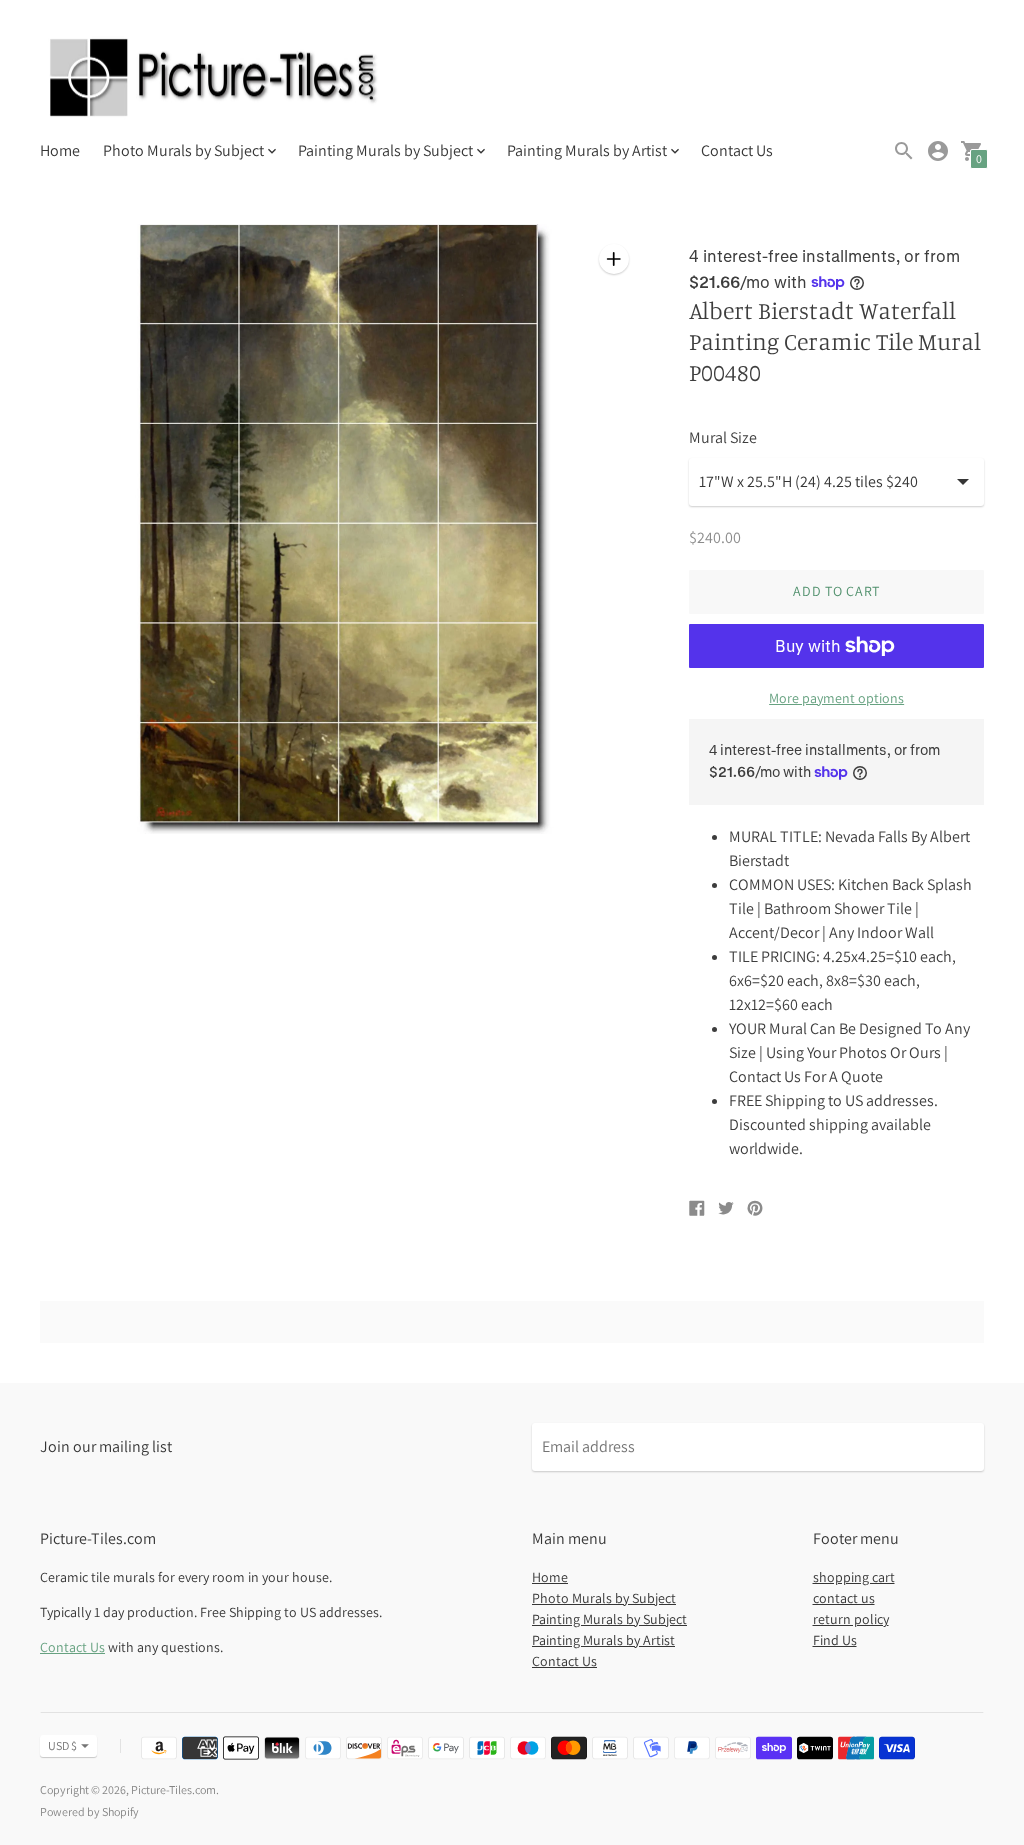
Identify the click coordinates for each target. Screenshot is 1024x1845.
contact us (844, 1598)
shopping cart (854, 1577)
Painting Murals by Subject (609, 1619)
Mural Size (723, 438)
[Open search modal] (904, 151)
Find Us (835, 1640)
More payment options (836, 698)
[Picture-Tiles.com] (215, 80)
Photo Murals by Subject (604, 1598)
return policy (851, 1619)
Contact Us (737, 150)
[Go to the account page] (938, 151)
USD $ (62, 1745)
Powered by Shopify (89, 1811)
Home (60, 150)
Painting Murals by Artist (603, 1640)
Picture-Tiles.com (173, 1789)
